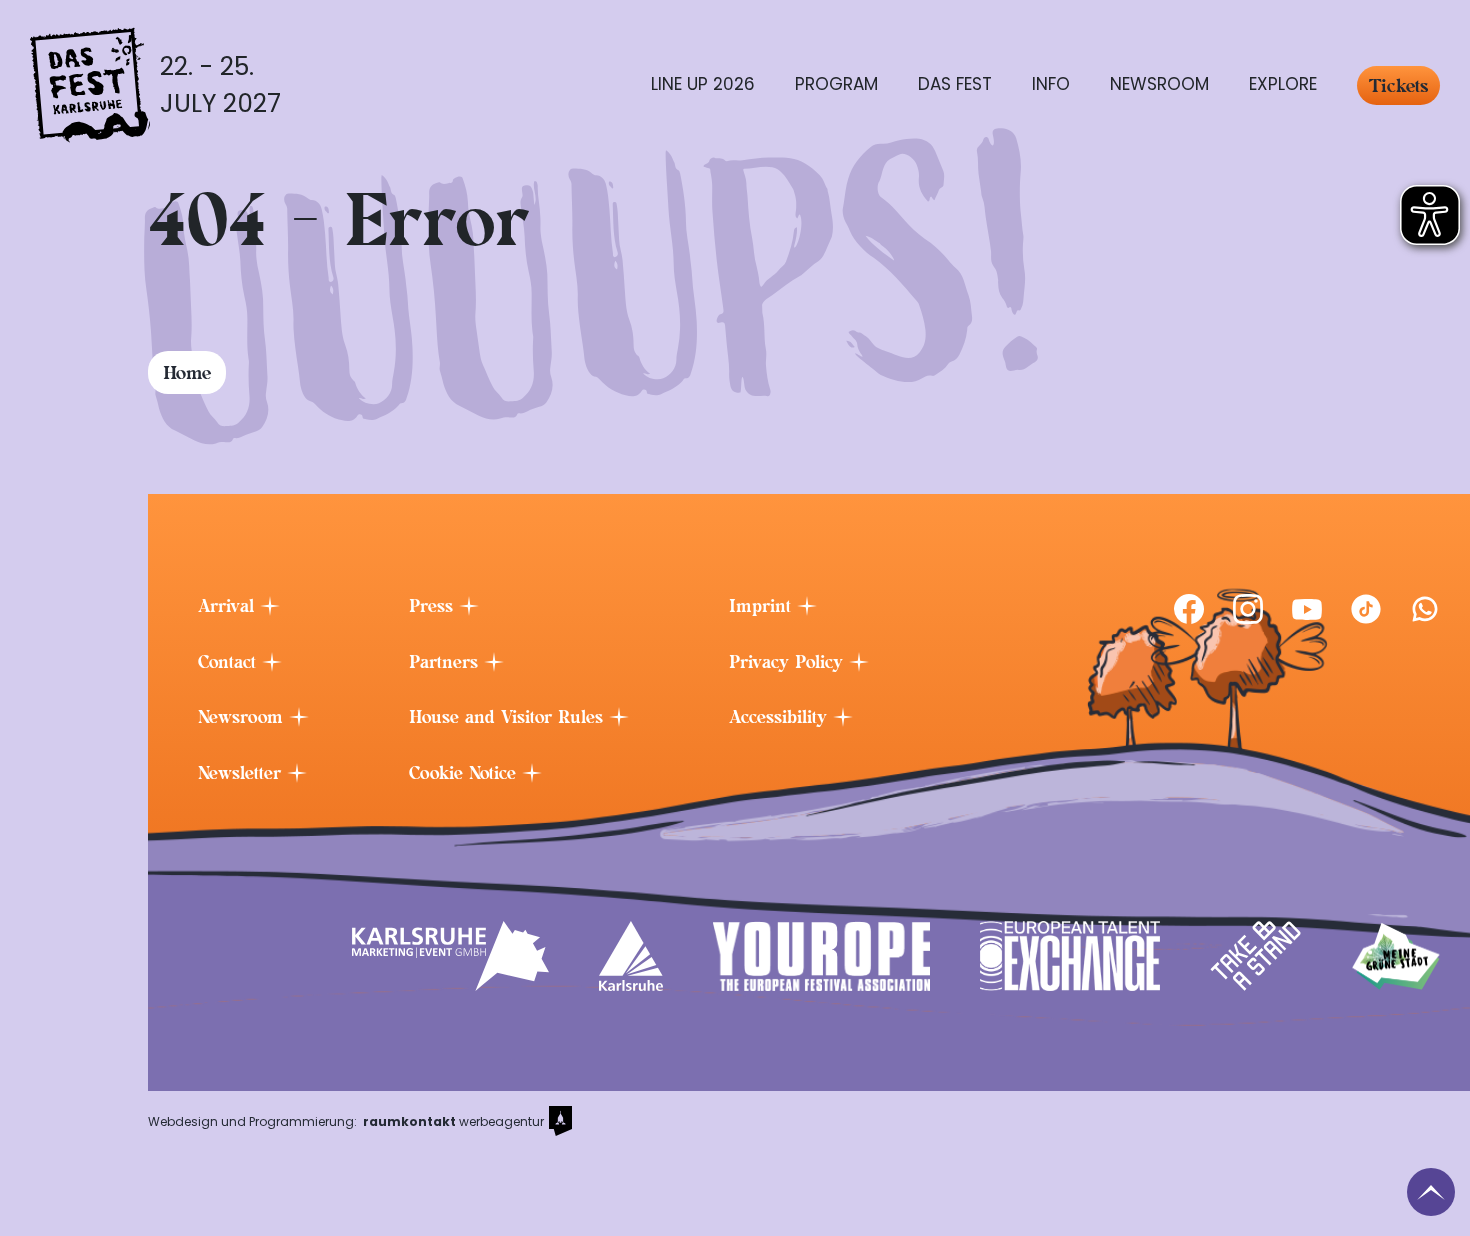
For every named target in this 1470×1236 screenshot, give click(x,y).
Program (836, 84)
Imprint (763, 606)
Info (1051, 84)
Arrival (229, 606)
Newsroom (1159, 84)
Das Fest (955, 84)
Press (434, 606)
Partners (446, 662)
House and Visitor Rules (509, 717)
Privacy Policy (789, 662)
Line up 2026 (703, 84)
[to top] (1431, 1192)
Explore (1283, 84)
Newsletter (242, 773)
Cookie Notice (465, 773)
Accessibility (781, 717)
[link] (1189, 609)
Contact (230, 662)
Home (187, 372)
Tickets (1398, 85)
